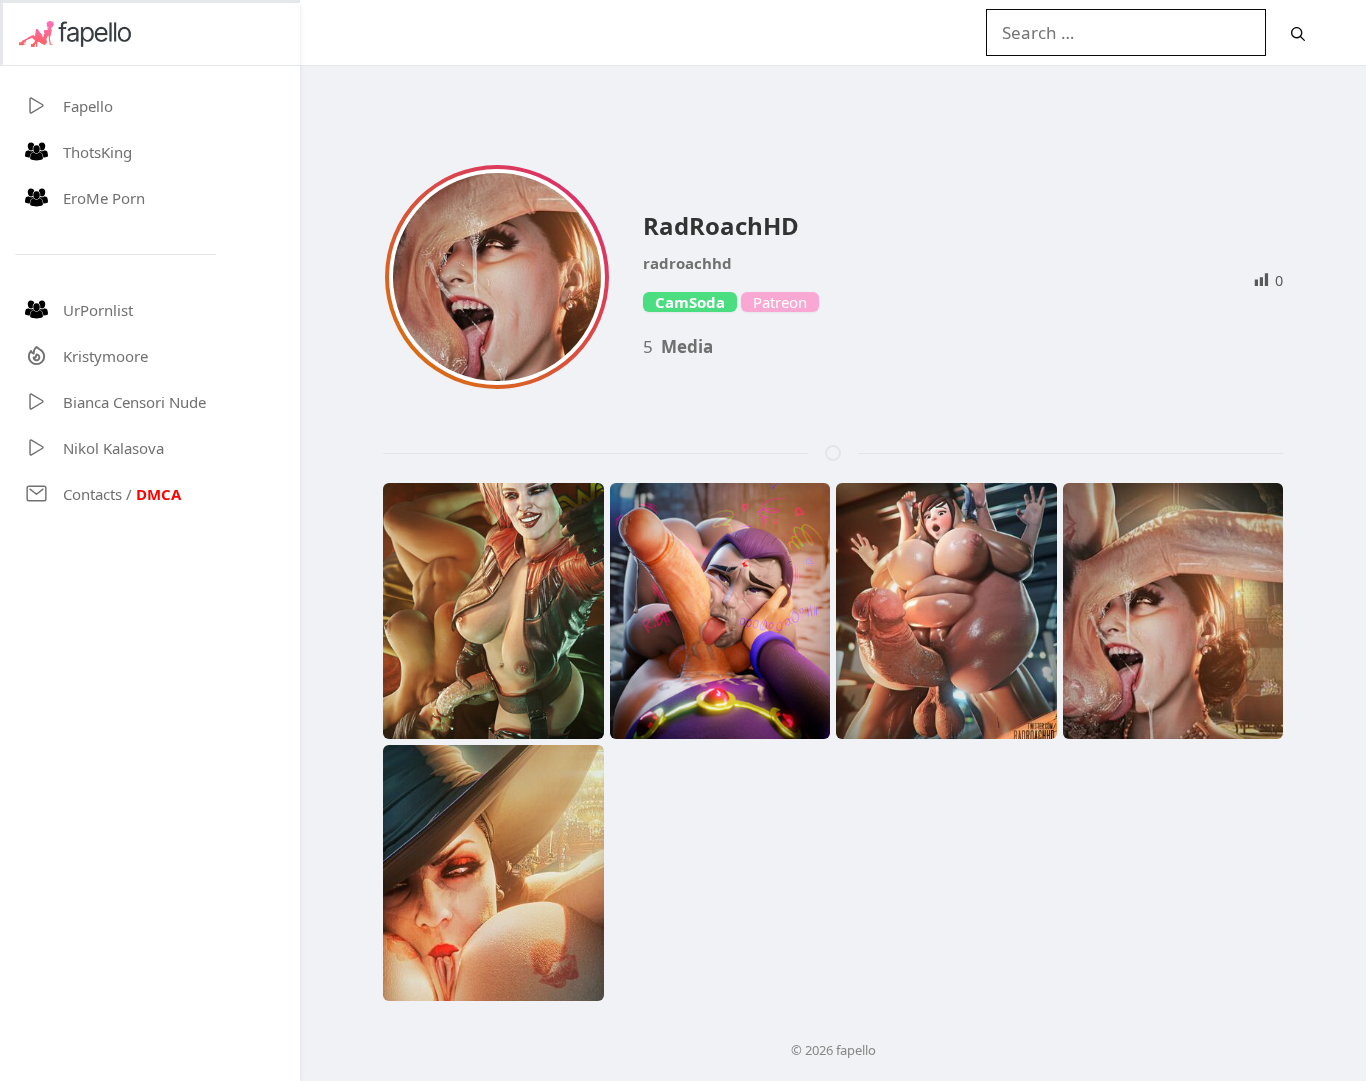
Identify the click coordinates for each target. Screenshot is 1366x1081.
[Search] (1298, 33)
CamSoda (690, 302)
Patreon (780, 302)
